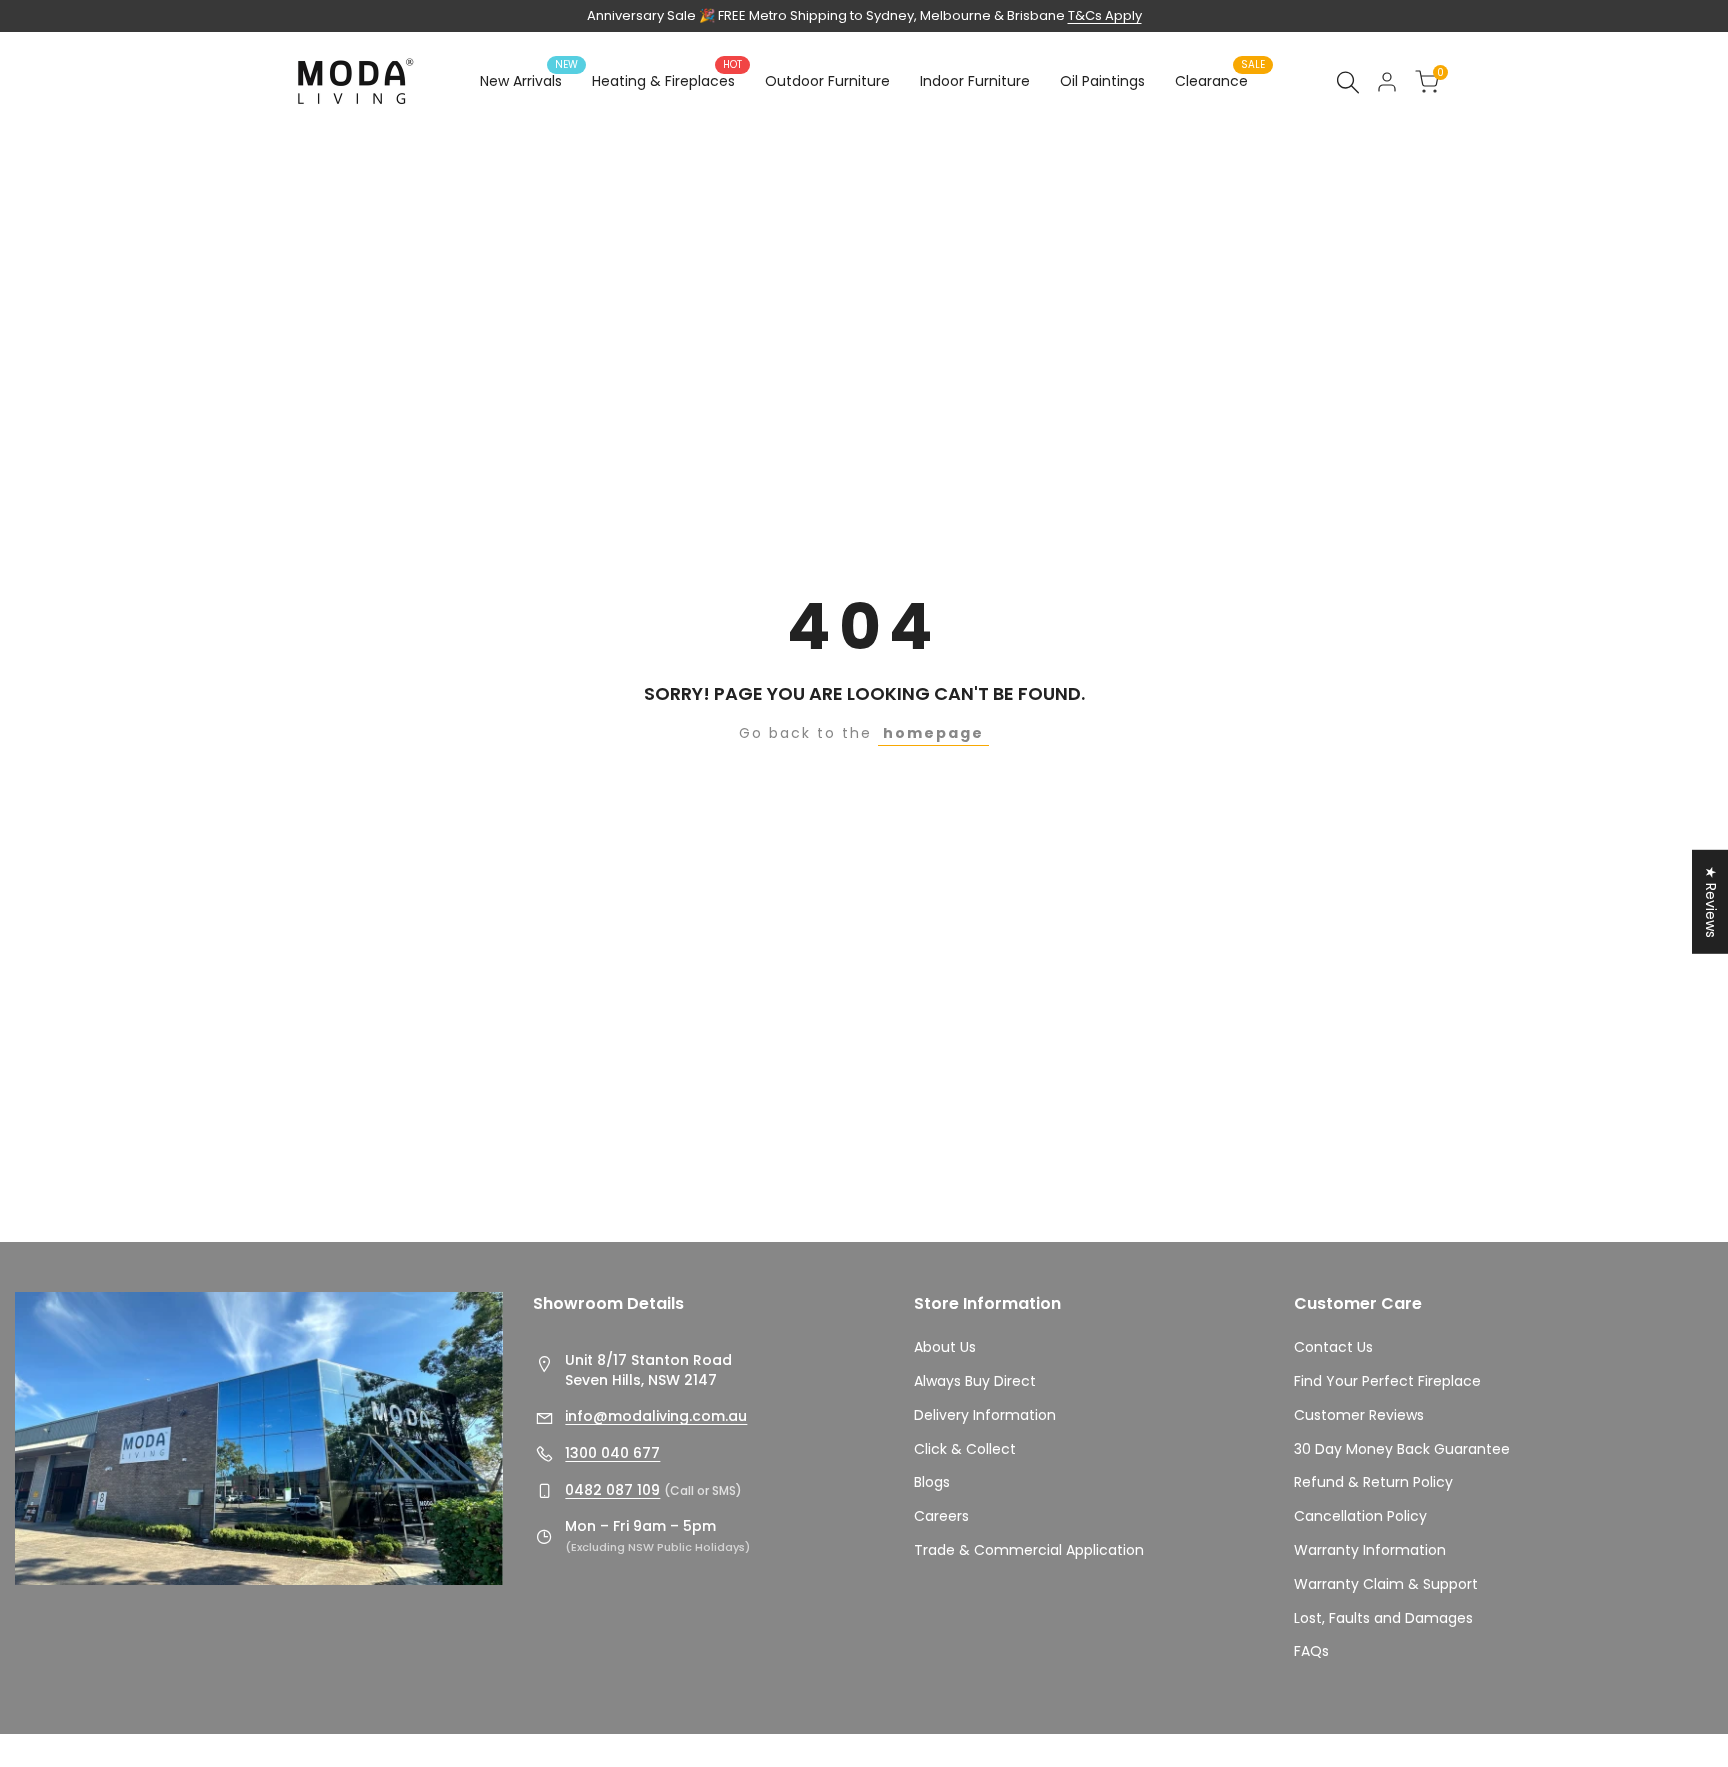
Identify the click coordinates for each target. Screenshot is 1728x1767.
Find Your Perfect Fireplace (1387, 1381)
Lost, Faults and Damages (1383, 1618)
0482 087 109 (612, 1490)
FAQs (1311, 1651)
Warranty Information (1370, 1550)
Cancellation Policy (1360, 1516)
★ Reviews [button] (1711, 901)
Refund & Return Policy (1373, 1482)
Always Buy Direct (975, 1381)
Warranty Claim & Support (1386, 1584)
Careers (941, 1516)
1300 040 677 (612, 1453)
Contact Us (1333, 1347)
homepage (933, 733)
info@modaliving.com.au (656, 1416)
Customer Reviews (1359, 1415)
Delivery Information (985, 1415)
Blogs (932, 1482)
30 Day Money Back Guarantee (1402, 1449)
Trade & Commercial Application (1029, 1550)
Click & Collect (965, 1449)
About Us (945, 1347)
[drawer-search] (1348, 82)
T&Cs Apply (1105, 15)
